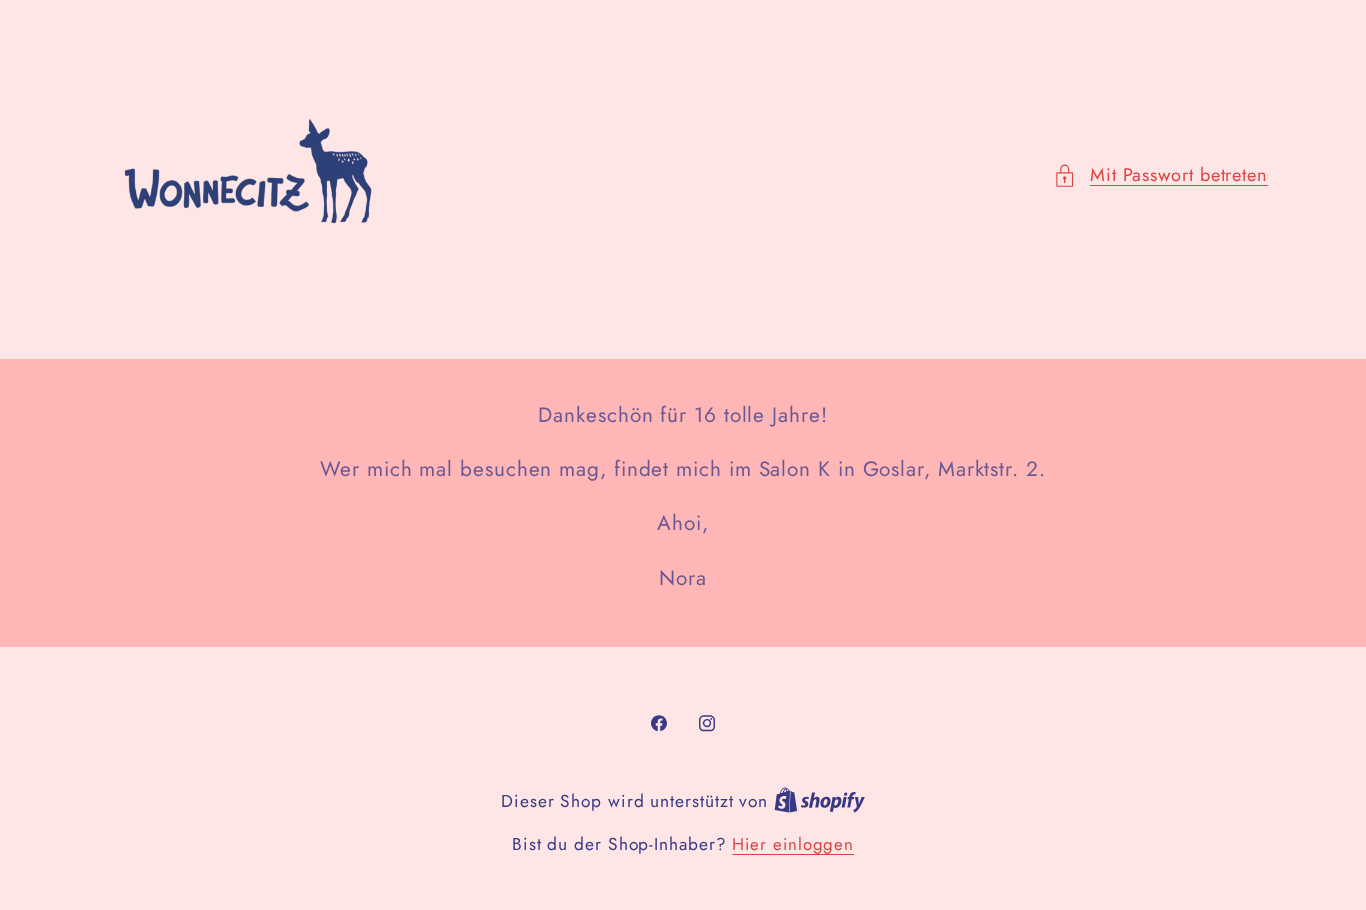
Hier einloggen (793, 844)
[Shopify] (819, 801)
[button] (1160, 175)
